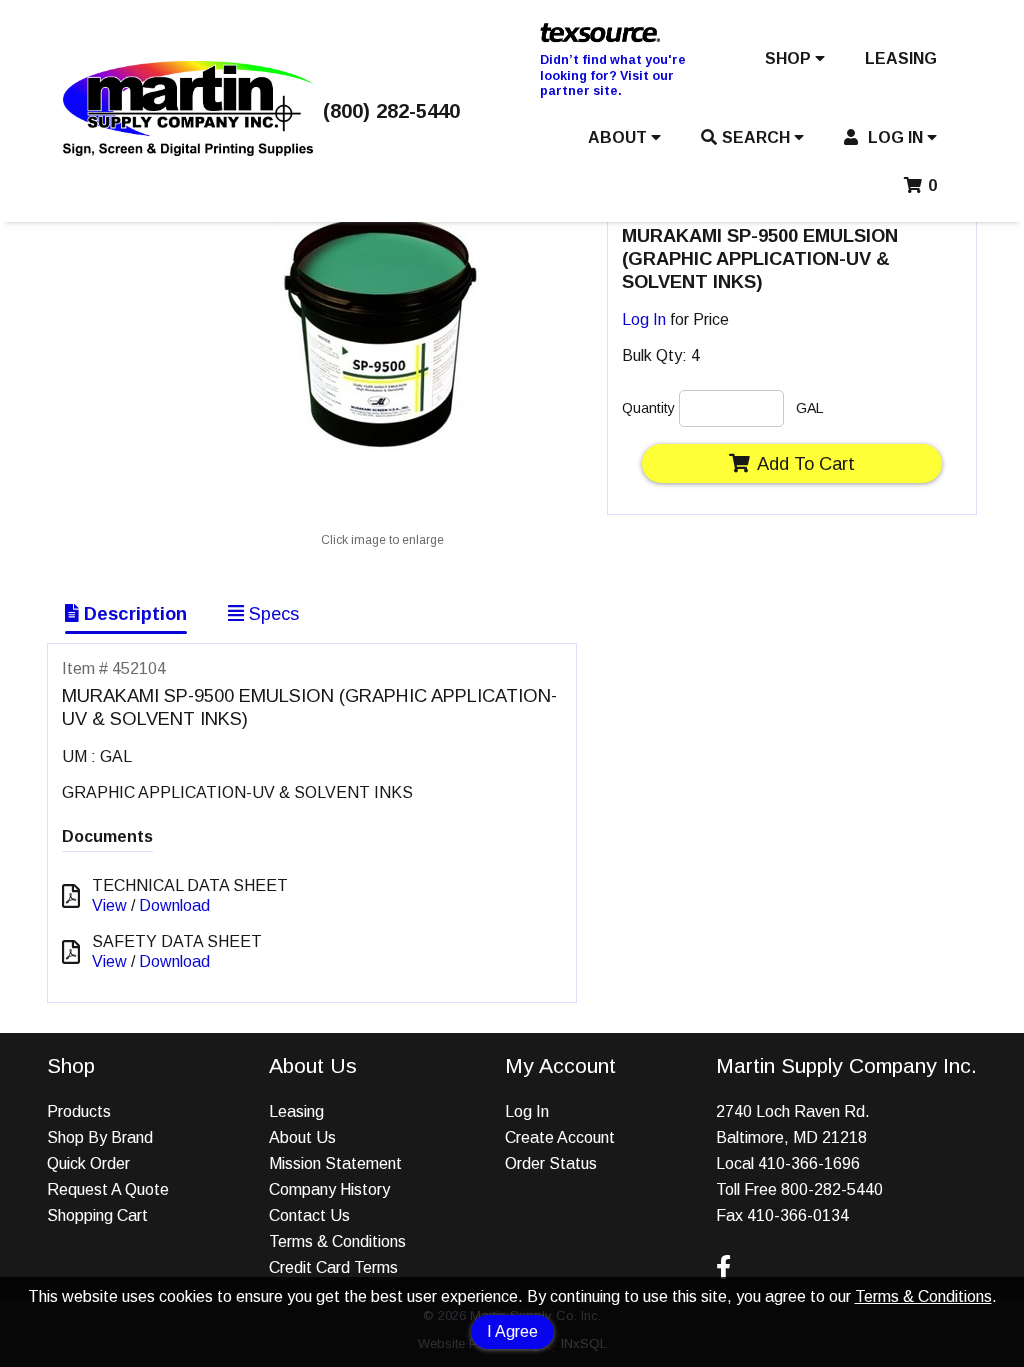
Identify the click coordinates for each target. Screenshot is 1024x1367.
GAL (809, 408)
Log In (644, 319)
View (109, 905)
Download (174, 905)
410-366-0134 (798, 1215)
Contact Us (309, 1215)
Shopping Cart (97, 1215)
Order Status (551, 1163)
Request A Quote (108, 1189)
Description (133, 613)
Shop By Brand (100, 1137)
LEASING (901, 58)
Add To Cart (806, 463)
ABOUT (619, 137)
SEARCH (758, 137)
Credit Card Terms (333, 1267)
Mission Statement (335, 1163)
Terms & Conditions (923, 1296)
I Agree (512, 1331)
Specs (271, 613)
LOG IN (895, 137)
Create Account (560, 1137)
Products (79, 1111)
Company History (329, 1189)
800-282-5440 (832, 1189)
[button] (795, 63)
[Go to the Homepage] (188, 150)
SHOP (790, 58)
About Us (302, 1137)
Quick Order (88, 1163)
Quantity (648, 408)
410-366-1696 (809, 1163)
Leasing (296, 1111)
